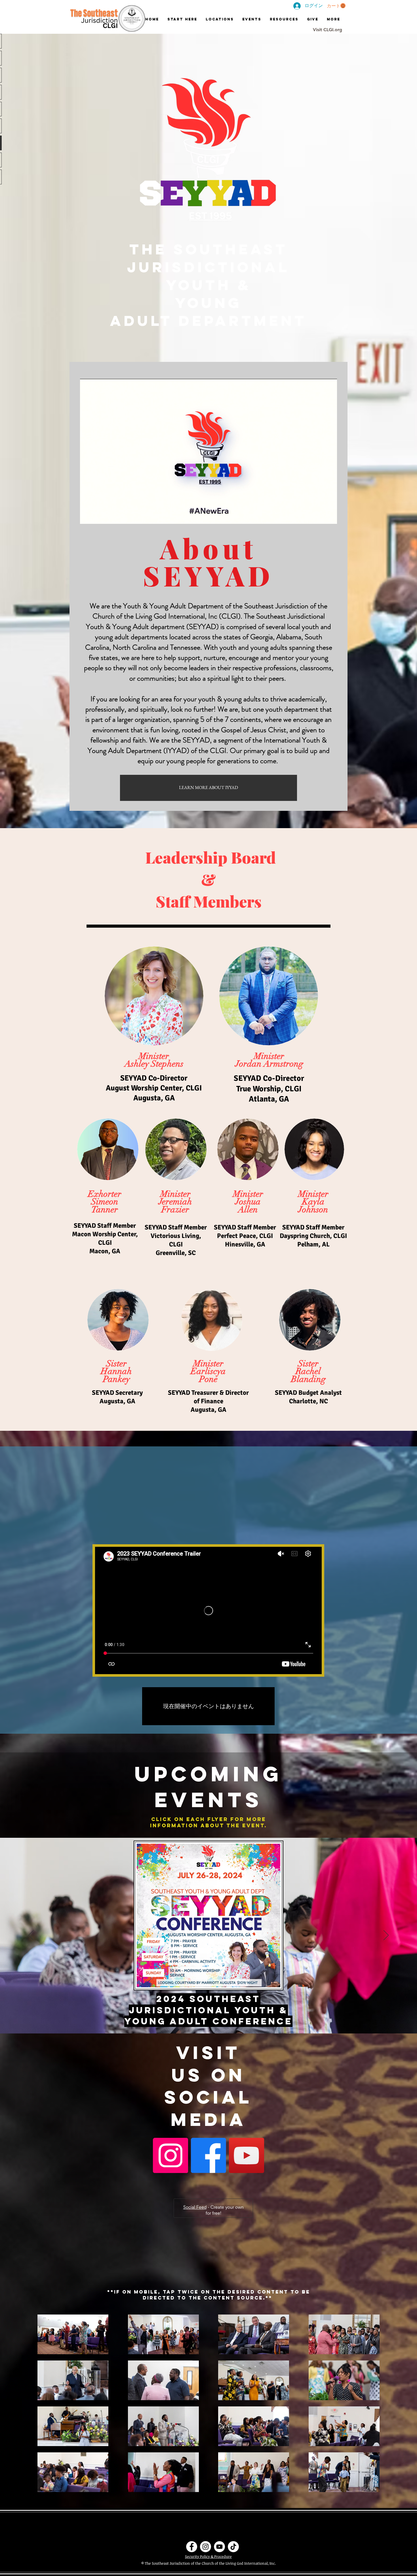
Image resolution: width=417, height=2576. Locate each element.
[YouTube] (247, 2155)
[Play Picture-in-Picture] (320, 516)
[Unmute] (97, 516)
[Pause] (87, 516)
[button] (336, 6)
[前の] (31, 1936)
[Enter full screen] (329, 516)
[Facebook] (208, 2155)
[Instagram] (170, 2155)
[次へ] (386, 1936)
